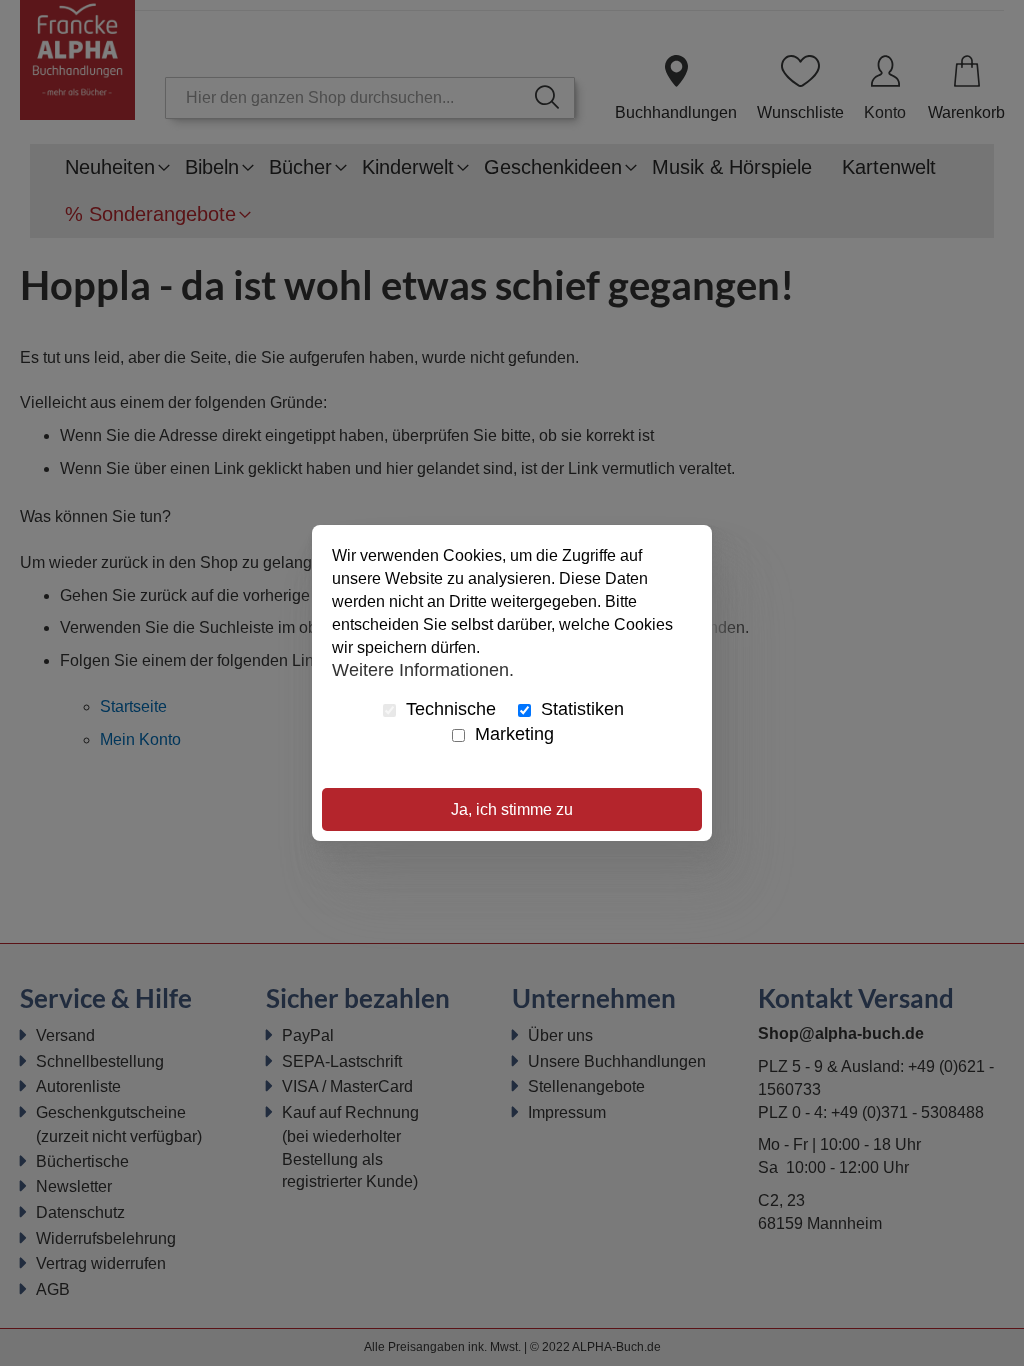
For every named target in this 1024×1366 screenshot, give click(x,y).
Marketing (512, 734)
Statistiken (580, 709)
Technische (448, 709)
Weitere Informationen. (423, 669)
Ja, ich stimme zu (512, 809)
